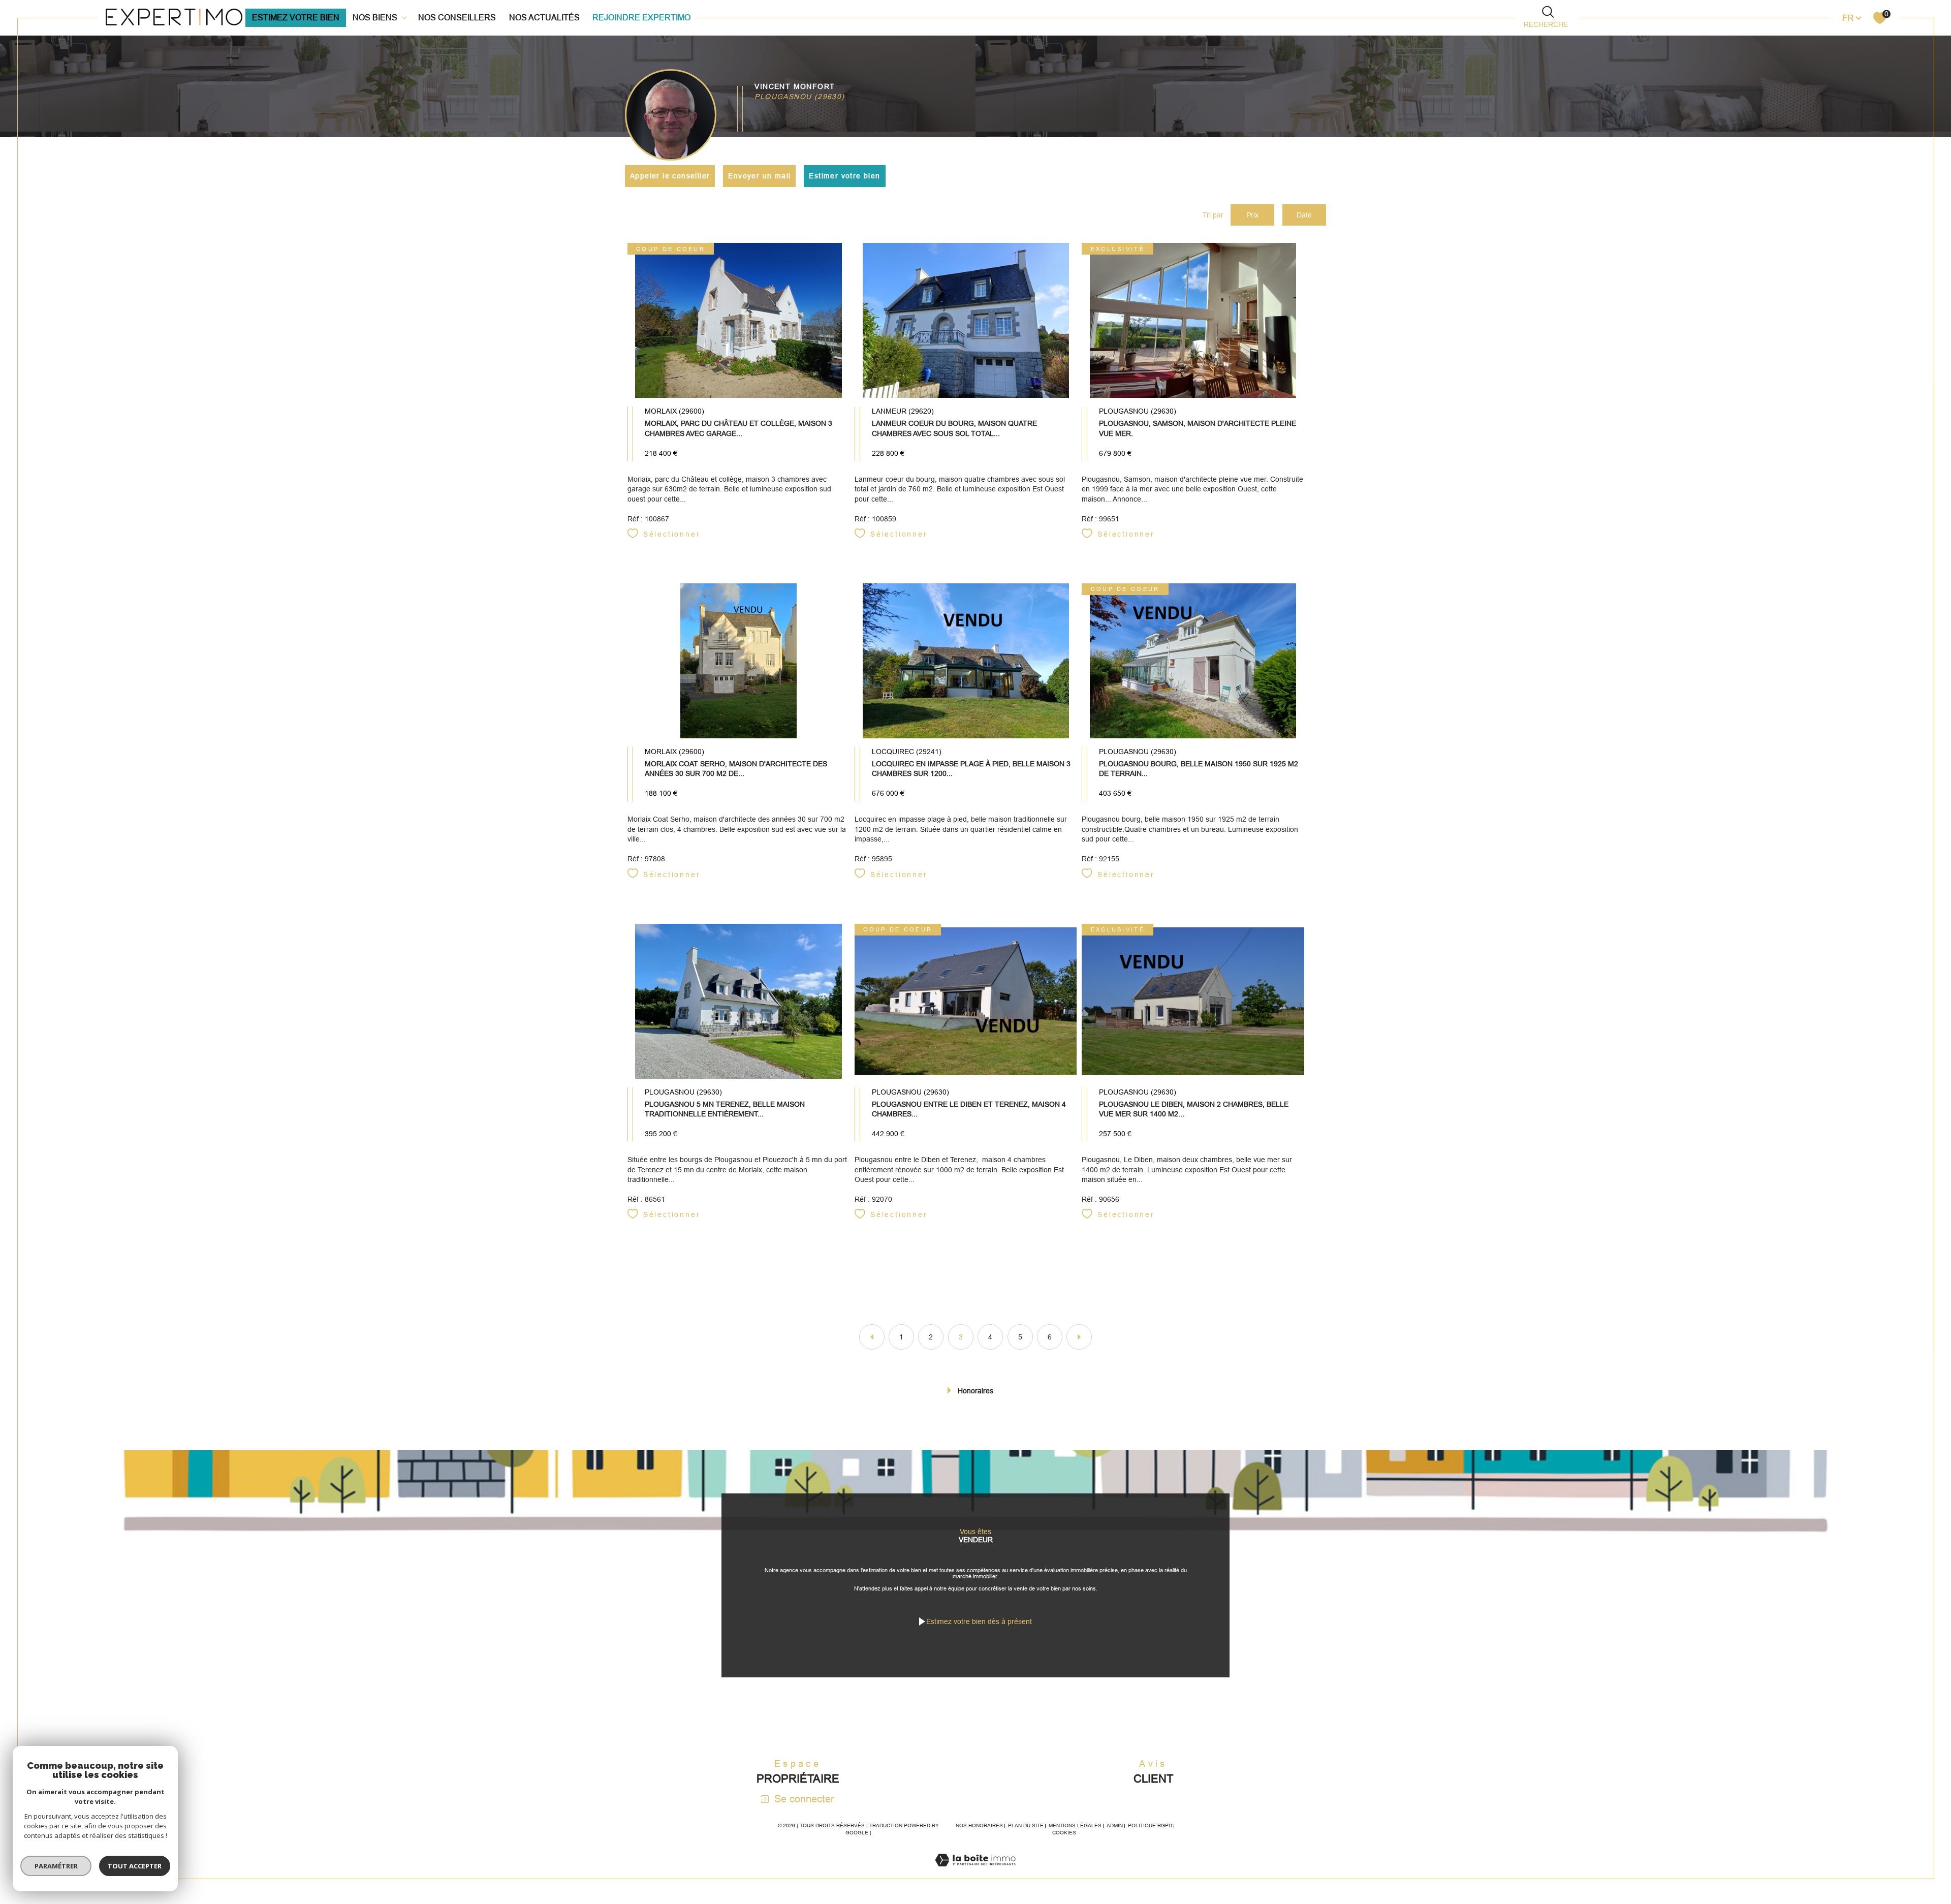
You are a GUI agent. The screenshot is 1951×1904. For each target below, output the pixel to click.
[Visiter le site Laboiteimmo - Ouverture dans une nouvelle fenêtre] (975, 1872)
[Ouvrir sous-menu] (404, 17)
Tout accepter (135, 1866)
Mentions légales (1075, 1825)
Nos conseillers (457, 18)
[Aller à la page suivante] (1079, 1337)
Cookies (1064, 1833)
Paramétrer (56, 1866)
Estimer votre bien (844, 176)
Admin (1115, 1825)
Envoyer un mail (759, 176)
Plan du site (1026, 1825)
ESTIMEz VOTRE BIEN (296, 18)
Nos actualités (544, 18)
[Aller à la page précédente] (872, 1337)
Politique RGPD (1150, 1825)
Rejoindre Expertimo (641, 18)
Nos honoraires (979, 1825)
